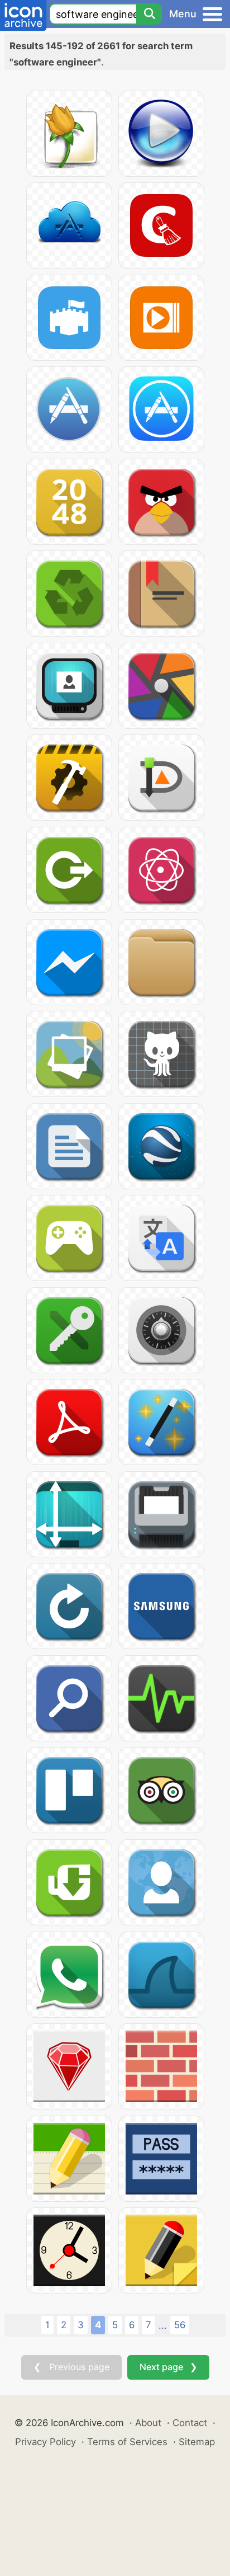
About (148, 2423)
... (163, 2325)
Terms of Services (127, 2442)
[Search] (149, 14)
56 (180, 2325)
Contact (190, 2423)
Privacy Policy (45, 2442)
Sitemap (197, 2442)
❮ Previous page (71, 2367)
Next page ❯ (168, 2367)
